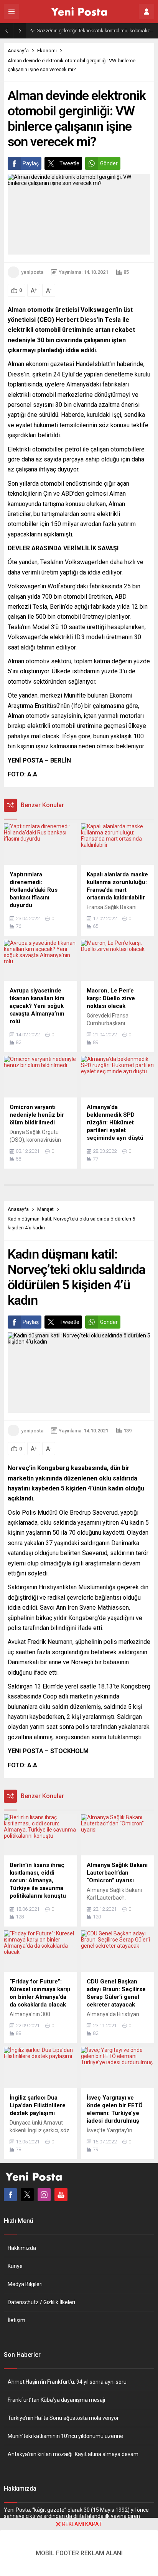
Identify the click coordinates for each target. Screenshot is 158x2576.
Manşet (45, 1209)
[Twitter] (27, 2195)
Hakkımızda (22, 2248)
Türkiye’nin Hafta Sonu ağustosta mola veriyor (63, 2418)
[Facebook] (10, 2195)
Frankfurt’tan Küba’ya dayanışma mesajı (56, 2400)
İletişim (16, 2320)
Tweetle (69, 163)
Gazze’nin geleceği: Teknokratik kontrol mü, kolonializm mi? (95, 31)
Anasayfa (18, 51)
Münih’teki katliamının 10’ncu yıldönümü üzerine (65, 2436)
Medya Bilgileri (25, 2284)
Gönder (109, 163)
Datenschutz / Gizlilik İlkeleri (41, 2302)
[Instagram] (44, 2195)
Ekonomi (47, 51)
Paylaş (31, 163)
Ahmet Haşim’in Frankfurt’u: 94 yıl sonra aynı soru (67, 2382)
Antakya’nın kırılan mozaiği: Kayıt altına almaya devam (73, 2454)
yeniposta (32, 272)
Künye (15, 2266)
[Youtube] (61, 2195)
